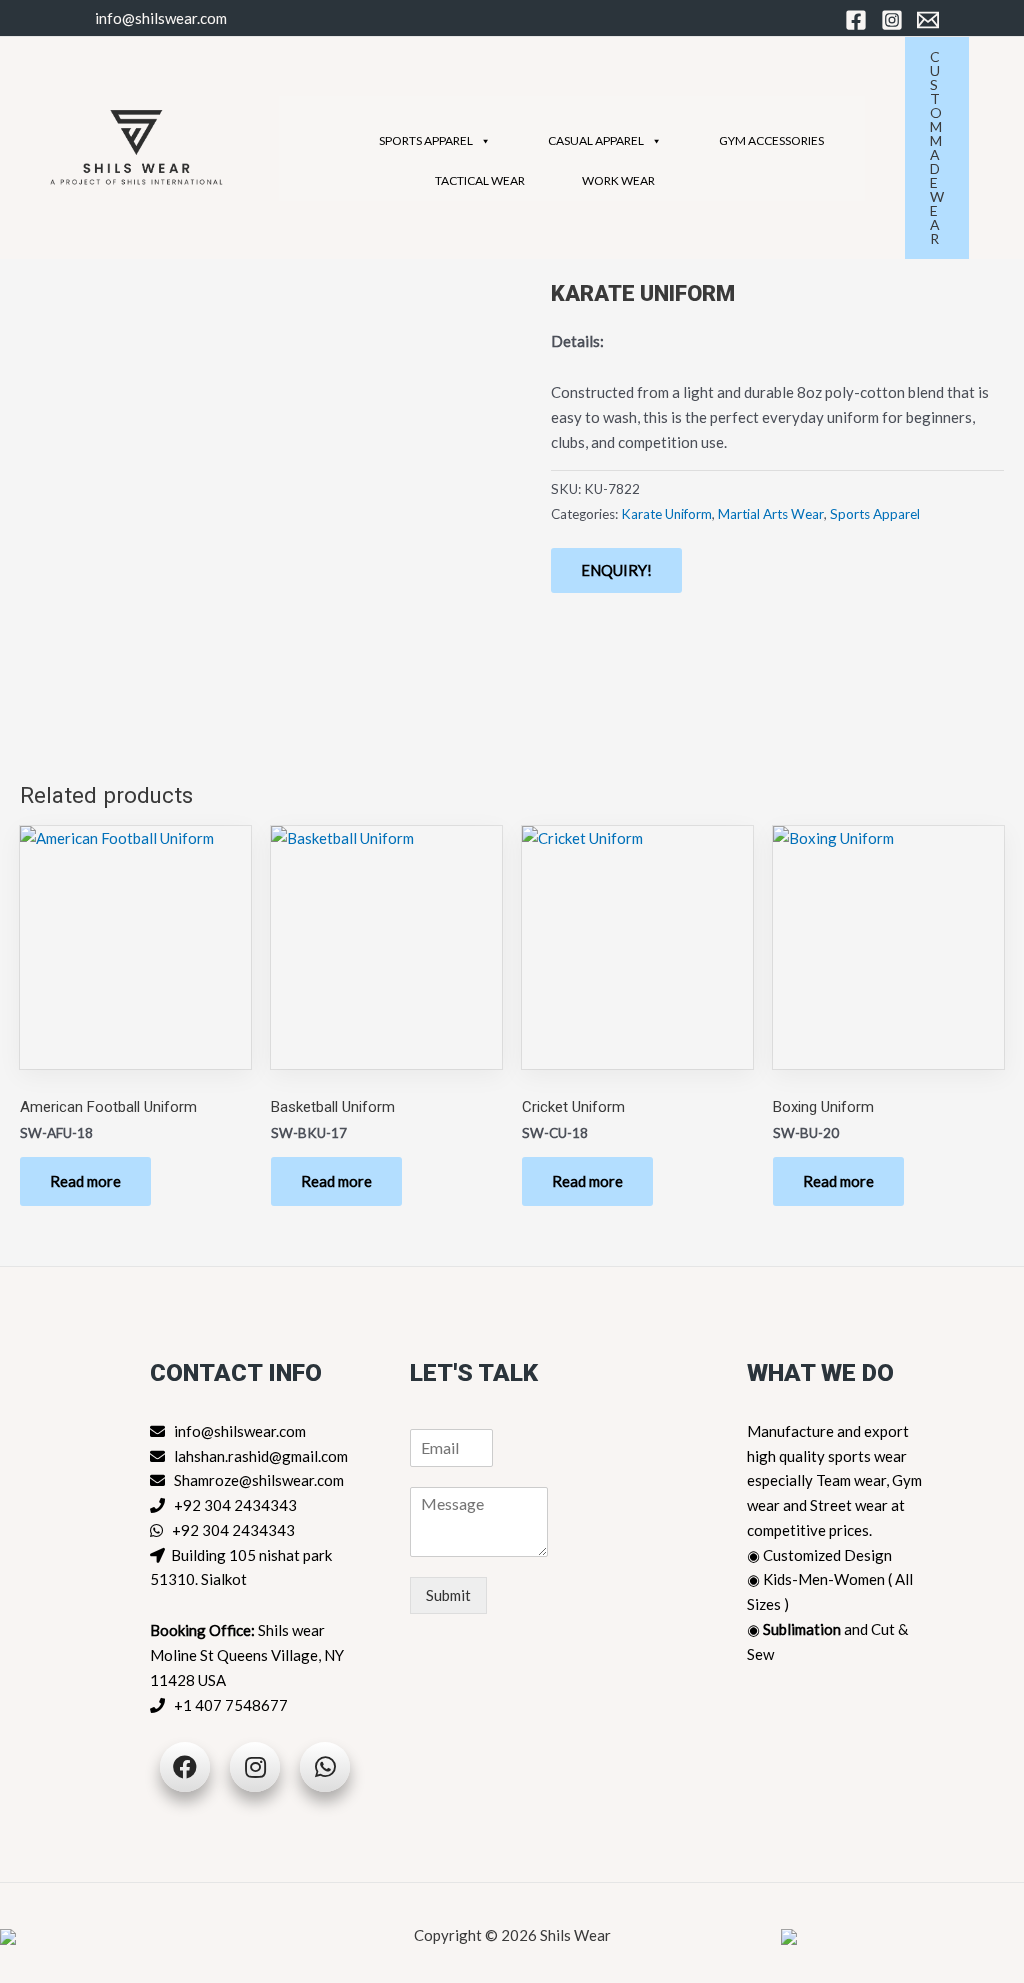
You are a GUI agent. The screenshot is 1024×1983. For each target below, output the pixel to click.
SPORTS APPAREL (426, 140)
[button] (947, 148)
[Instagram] (892, 20)
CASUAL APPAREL (596, 140)
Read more (85, 1181)
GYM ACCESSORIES (771, 140)
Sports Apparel (875, 514)
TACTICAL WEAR (480, 180)
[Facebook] (856, 20)
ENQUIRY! (616, 570)
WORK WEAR (618, 180)
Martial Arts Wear (771, 514)
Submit (448, 1595)
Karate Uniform (666, 514)
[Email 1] (928, 20)
